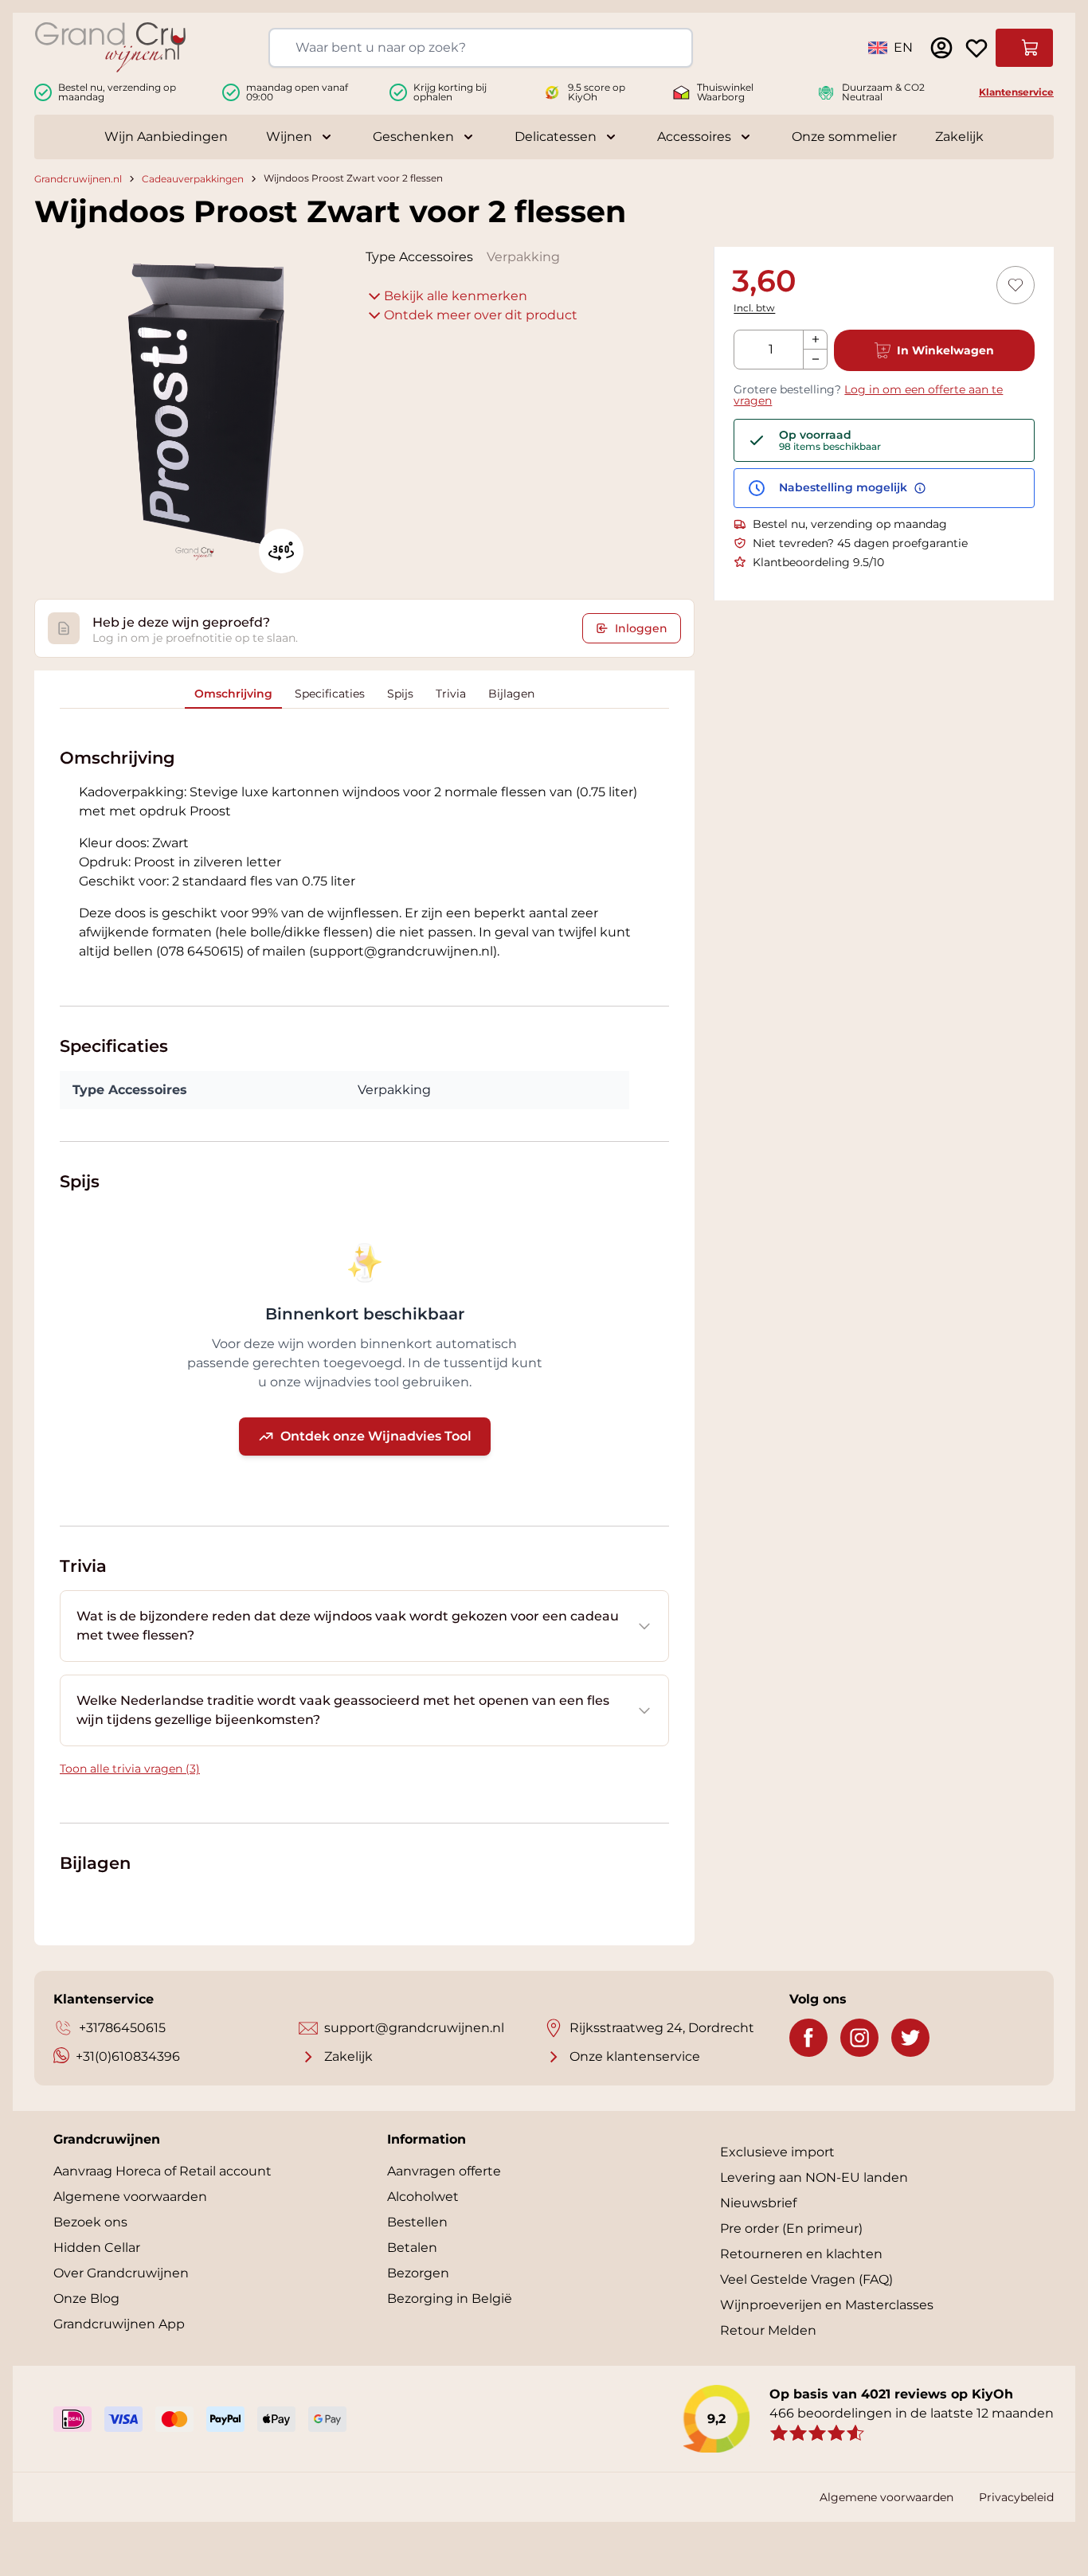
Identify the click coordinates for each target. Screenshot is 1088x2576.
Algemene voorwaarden (130, 2197)
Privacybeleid (1016, 2497)
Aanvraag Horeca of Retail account (162, 2171)
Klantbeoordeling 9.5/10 (818, 562)
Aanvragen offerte (444, 2171)
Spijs (400, 694)
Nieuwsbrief (758, 2203)
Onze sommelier (844, 137)
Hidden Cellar (97, 2248)
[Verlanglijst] (976, 48)
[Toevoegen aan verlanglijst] (1016, 285)
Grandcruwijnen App (119, 2324)
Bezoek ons (90, 2222)
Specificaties (330, 694)
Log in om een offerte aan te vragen (868, 395)
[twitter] (910, 2038)
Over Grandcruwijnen (121, 2273)
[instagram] (859, 2038)
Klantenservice (1016, 92)
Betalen (412, 2248)
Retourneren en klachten (801, 2254)
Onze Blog (86, 2298)
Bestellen (417, 2222)
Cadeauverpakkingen (193, 179)
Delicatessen (556, 137)
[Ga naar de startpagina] (110, 47)
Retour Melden (768, 2330)
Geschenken (413, 137)
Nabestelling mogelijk (845, 488)
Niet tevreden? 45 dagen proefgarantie (860, 543)
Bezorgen (418, 2273)
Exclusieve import (777, 2152)
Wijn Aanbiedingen (166, 137)
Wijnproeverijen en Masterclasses (827, 2305)
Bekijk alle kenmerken (456, 296)
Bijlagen (511, 694)
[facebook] (808, 2038)
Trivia (451, 694)
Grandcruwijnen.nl (78, 179)
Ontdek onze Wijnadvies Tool (376, 1436)
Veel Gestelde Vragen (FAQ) (806, 2279)
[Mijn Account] (941, 48)
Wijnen (289, 137)
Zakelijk (959, 137)
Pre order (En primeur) (791, 2228)
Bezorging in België (450, 2298)
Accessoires (694, 137)
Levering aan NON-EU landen (814, 2177)
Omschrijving (233, 694)
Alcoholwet (423, 2197)
